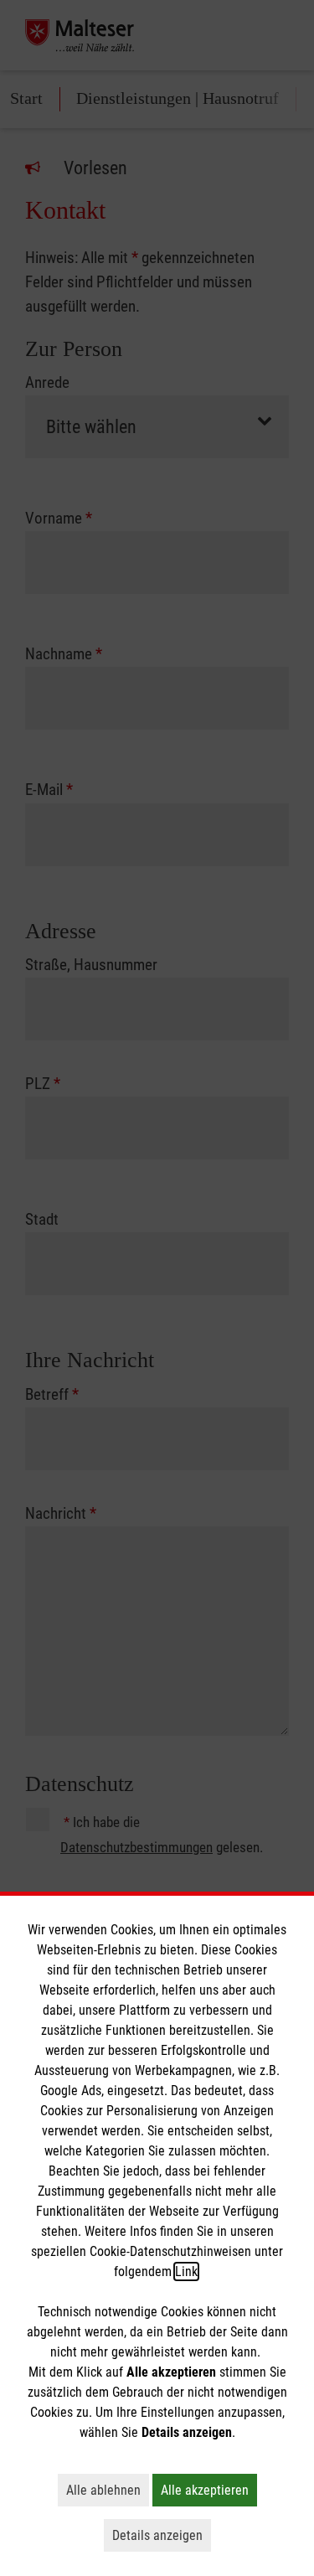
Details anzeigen (162, 2535)
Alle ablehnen (108, 2490)
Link (186, 2271)
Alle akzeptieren (209, 2490)
